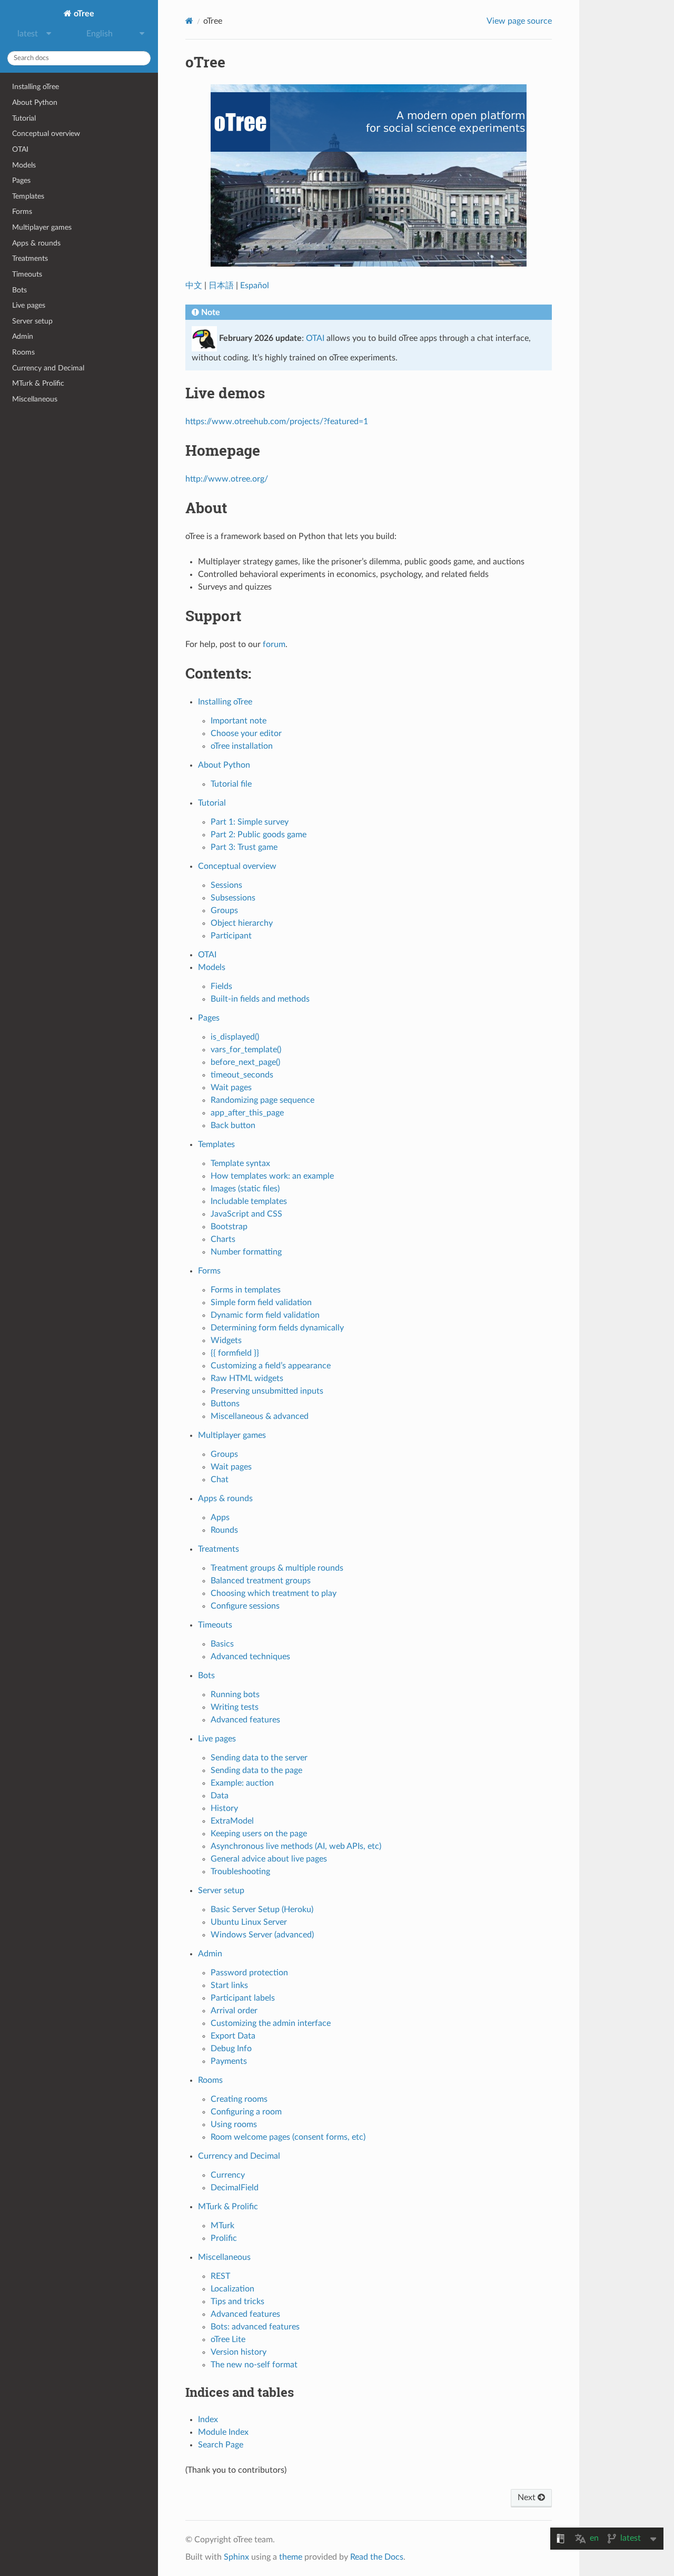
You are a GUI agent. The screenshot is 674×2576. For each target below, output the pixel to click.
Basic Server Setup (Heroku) (262, 1909)
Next (528, 2497)
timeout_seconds (242, 1075)
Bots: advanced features (255, 2327)
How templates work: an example (272, 1176)
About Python (35, 102)
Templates (28, 196)
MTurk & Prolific (38, 383)
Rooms (23, 352)
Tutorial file (231, 784)
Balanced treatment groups (261, 1581)
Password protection (249, 1973)
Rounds (224, 1530)
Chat (220, 1480)
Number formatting (246, 1252)
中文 (194, 286)
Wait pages (231, 1088)
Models (24, 165)
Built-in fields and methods (260, 999)
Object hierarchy (242, 923)
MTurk (222, 2226)
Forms (22, 212)
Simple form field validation (261, 1302)
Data (220, 1796)
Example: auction (242, 1783)
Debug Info (231, 2049)
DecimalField (235, 2188)
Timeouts (27, 274)
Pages (21, 180)
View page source (519, 21)
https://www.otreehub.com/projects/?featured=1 (277, 422)
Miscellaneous (35, 399)
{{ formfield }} (235, 1353)
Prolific (224, 2238)
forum (274, 644)
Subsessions (233, 898)
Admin (23, 336)
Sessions (226, 885)
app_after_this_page (247, 1113)
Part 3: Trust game (244, 847)
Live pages (29, 305)
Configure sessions (245, 1606)
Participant (231, 936)
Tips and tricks (237, 2301)
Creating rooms (239, 2099)
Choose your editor (246, 733)
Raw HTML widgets (247, 1378)
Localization (232, 2289)
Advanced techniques (250, 1657)
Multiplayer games (42, 227)
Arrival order (234, 2011)
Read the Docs (377, 2557)
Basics (222, 1644)
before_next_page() (245, 1062)
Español (255, 286)
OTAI (20, 149)
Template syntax (240, 1163)
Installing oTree (36, 87)
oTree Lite (228, 2339)
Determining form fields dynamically (277, 1328)
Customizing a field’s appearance (271, 1366)
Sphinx (236, 2557)
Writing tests (235, 1707)
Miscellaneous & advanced (260, 1416)
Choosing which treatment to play (274, 1593)
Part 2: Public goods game (259, 835)
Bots (19, 290)
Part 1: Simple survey (250, 822)
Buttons (225, 1404)
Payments (229, 2061)
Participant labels (243, 1998)
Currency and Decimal (48, 368)
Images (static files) (245, 1189)
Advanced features (245, 1720)
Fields (221, 986)
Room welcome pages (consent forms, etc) (288, 2137)
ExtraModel (232, 1821)
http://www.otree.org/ (227, 479)
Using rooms (234, 2124)
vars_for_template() (246, 1050)
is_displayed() (235, 1037)
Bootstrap (229, 1227)
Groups (224, 910)
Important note (239, 721)
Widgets (226, 1340)
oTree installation (242, 746)
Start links (229, 1985)
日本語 (221, 286)
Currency (228, 2175)
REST (220, 2276)
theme (291, 2557)
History (224, 1808)
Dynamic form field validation (265, 1315)
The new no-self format (254, 2365)
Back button (233, 1125)
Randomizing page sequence (262, 1100)
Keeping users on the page (259, 1834)
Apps (220, 1517)
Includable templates (249, 1201)
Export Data (233, 2036)
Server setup (32, 321)
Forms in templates (246, 1290)
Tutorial (24, 118)
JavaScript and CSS (246, 1214)
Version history (239, 2352)
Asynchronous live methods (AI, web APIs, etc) (296, 1846)
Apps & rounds (36, 243)
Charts (223, 1239)
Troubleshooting (240, 1872)
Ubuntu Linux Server (249, 1922)
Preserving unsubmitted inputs (267, 1391)
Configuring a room (246, 2112)
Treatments (30, 258)
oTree (83, 14)
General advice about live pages (269, 1859)
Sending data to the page (256, 1770)
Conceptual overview (46, 134)
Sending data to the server (259, 1758)
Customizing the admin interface (271, 2023)
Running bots (235, 1695)
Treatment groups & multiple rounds (277, 1568)
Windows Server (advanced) (262, 1935)
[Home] (189, 21)
